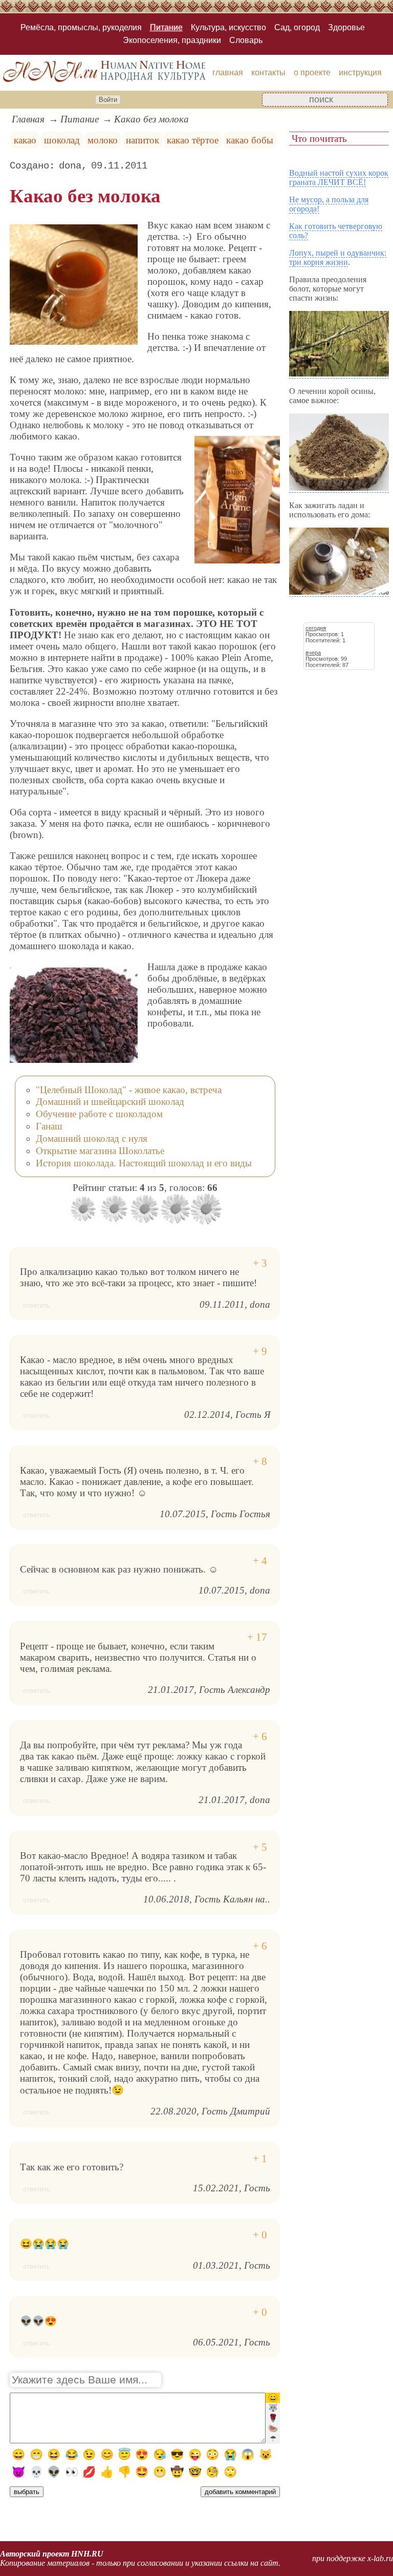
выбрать (27, 2492)
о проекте (312, 72)
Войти (108, 100)
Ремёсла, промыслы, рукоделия (81, 27)
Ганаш (49, 1126)
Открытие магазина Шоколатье (100, 1151)
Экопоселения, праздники (172, 40)
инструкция (360, 72)
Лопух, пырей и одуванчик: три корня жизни (338, 257)
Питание (166, 27)
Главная (28, 119)
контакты (268, 72)
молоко (103, 140)
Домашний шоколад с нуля (92, 1138)
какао (25, 140)
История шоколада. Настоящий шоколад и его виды (144, 1163)
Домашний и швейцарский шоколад (110, 1102)
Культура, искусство (228, 27)
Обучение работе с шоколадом (99, 1114)
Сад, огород (297, 27)
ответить (37, 1305)
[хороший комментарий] (260, 1263)
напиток (143, 140)
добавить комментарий (240, 2492)
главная (228, 72)
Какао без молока (151, 119)
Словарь (246, 40)
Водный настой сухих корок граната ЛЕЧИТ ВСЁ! (339, 177)
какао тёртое (193, 140)
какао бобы (250, 140)
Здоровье (346, 27)
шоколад (62, 140)
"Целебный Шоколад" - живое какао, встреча (129, 1090)
